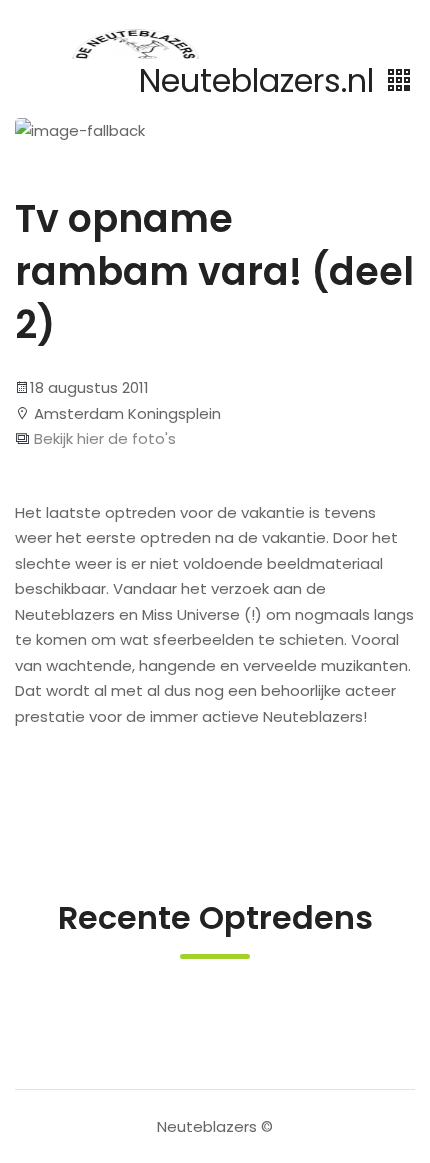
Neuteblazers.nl (261, 80)
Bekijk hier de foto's (103, 438)
